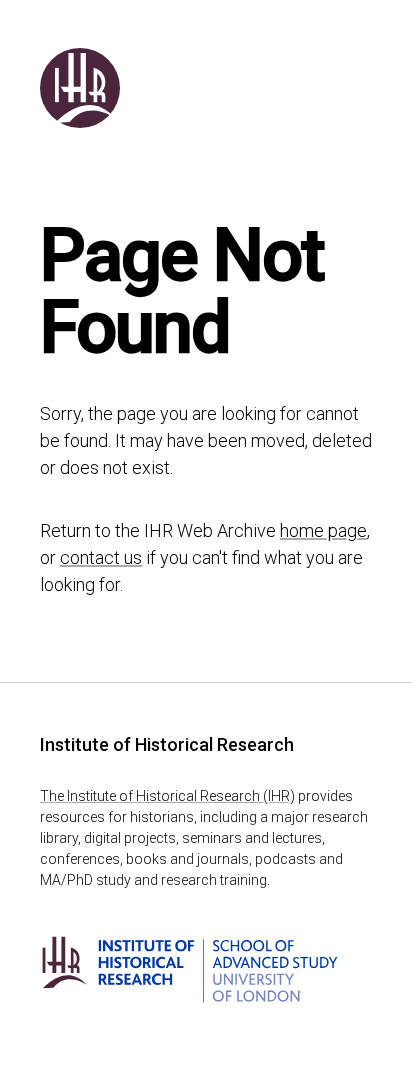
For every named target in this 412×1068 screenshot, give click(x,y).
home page (323, 530)
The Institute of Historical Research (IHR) (167, 796)
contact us (101, 557)
